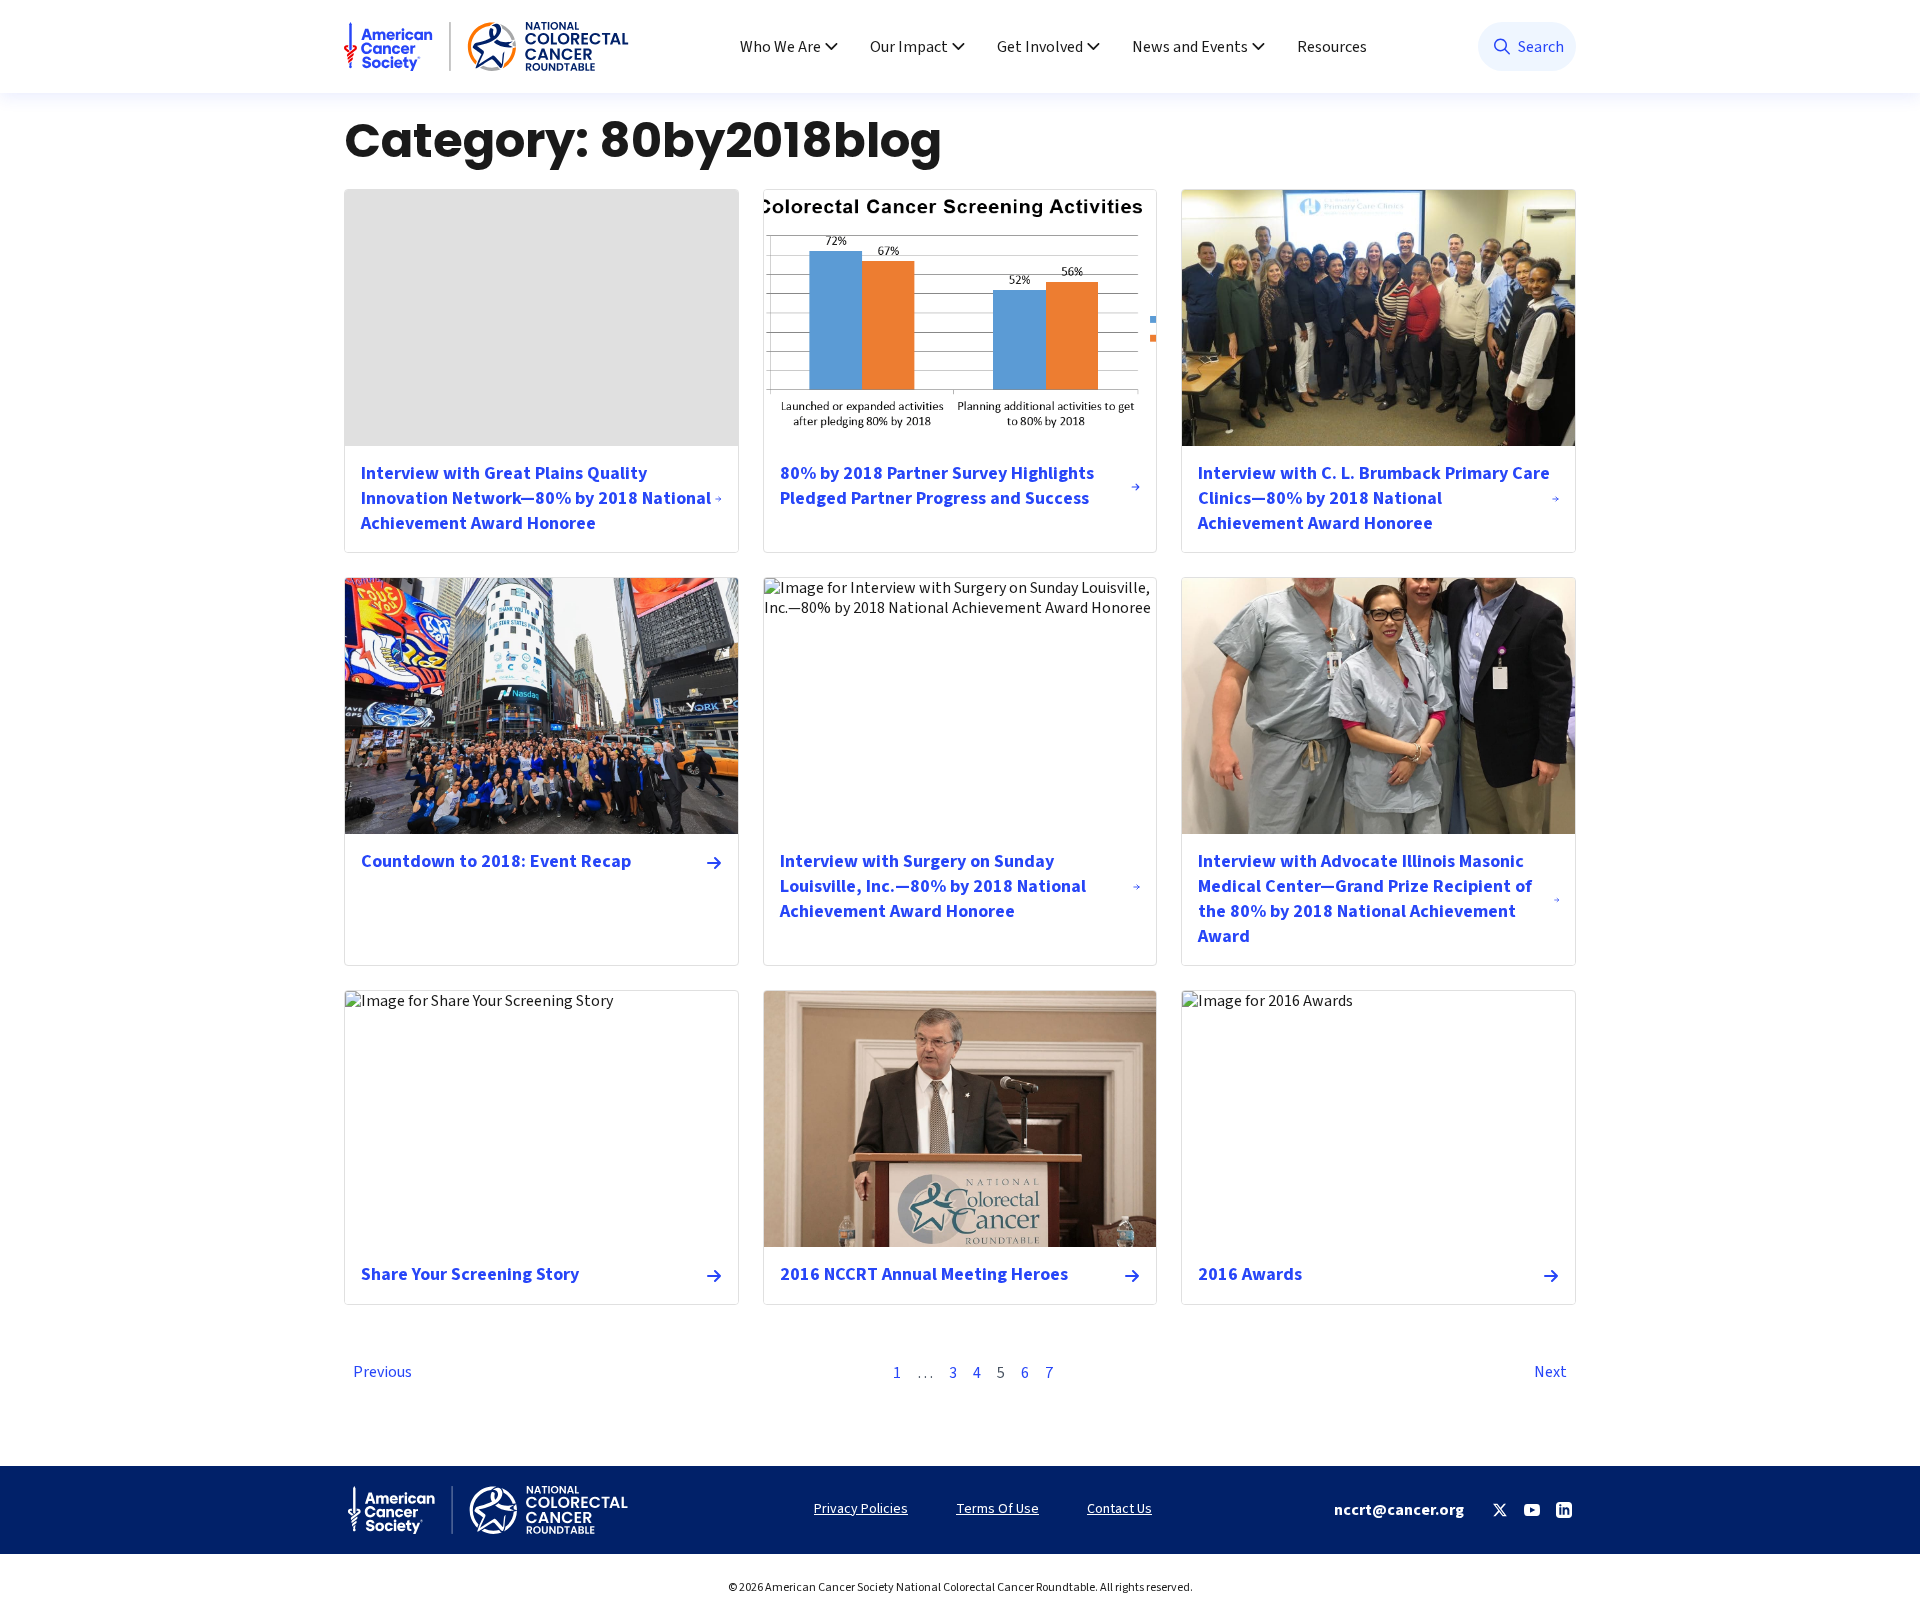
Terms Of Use (997, 1509)
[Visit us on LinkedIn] (1564, 1510)
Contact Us (1119, 1509)
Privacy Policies (861, 1509)
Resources (1332, 47)
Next (1550, 1372)
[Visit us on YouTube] (1532, 1510)
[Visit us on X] (1500, 1510)
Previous (382, 1372)
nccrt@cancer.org (1399, 1510)
